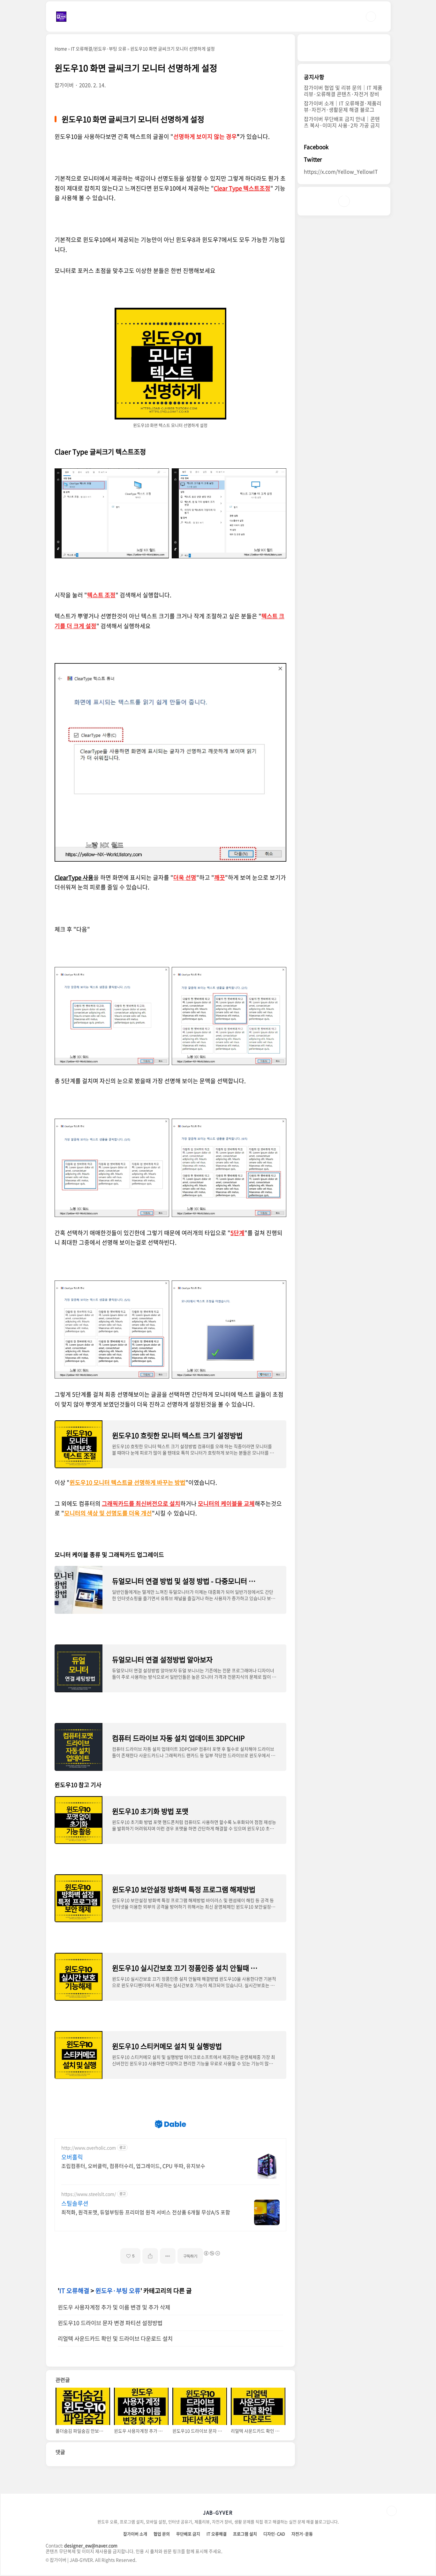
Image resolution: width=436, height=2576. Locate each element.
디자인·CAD (274, 2534)
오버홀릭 (72, 2157)
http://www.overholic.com (89, 2148)
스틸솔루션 (75, 2203)
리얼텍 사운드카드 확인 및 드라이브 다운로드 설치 (115, 2338)
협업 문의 (162, 2534)
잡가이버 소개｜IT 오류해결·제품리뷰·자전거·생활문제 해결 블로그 (343, 107)
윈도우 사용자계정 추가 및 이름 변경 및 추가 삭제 (114, 2307)
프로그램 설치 (245, 2534)
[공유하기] (150, 2256)
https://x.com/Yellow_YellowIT (341, 172)
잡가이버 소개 (135, 2534)
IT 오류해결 (74, 2291)
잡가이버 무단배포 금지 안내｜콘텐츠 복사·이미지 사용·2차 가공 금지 (342, 122)
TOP (392, 2511)
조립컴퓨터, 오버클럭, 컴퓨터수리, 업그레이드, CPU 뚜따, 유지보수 (133, 2166)
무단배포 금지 (188, 2534)
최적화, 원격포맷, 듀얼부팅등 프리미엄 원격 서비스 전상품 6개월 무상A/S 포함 (146, 2212)
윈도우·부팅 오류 (118, 2291)
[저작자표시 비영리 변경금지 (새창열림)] (212, 2253)
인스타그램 (344, 201)
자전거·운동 (302, 2534)
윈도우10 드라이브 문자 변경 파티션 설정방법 (110, 2323)
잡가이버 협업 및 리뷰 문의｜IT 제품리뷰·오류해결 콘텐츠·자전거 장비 (343, 91)
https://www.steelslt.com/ (89, 2194)
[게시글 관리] (168, 2256)
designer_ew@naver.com (91, 2545)
